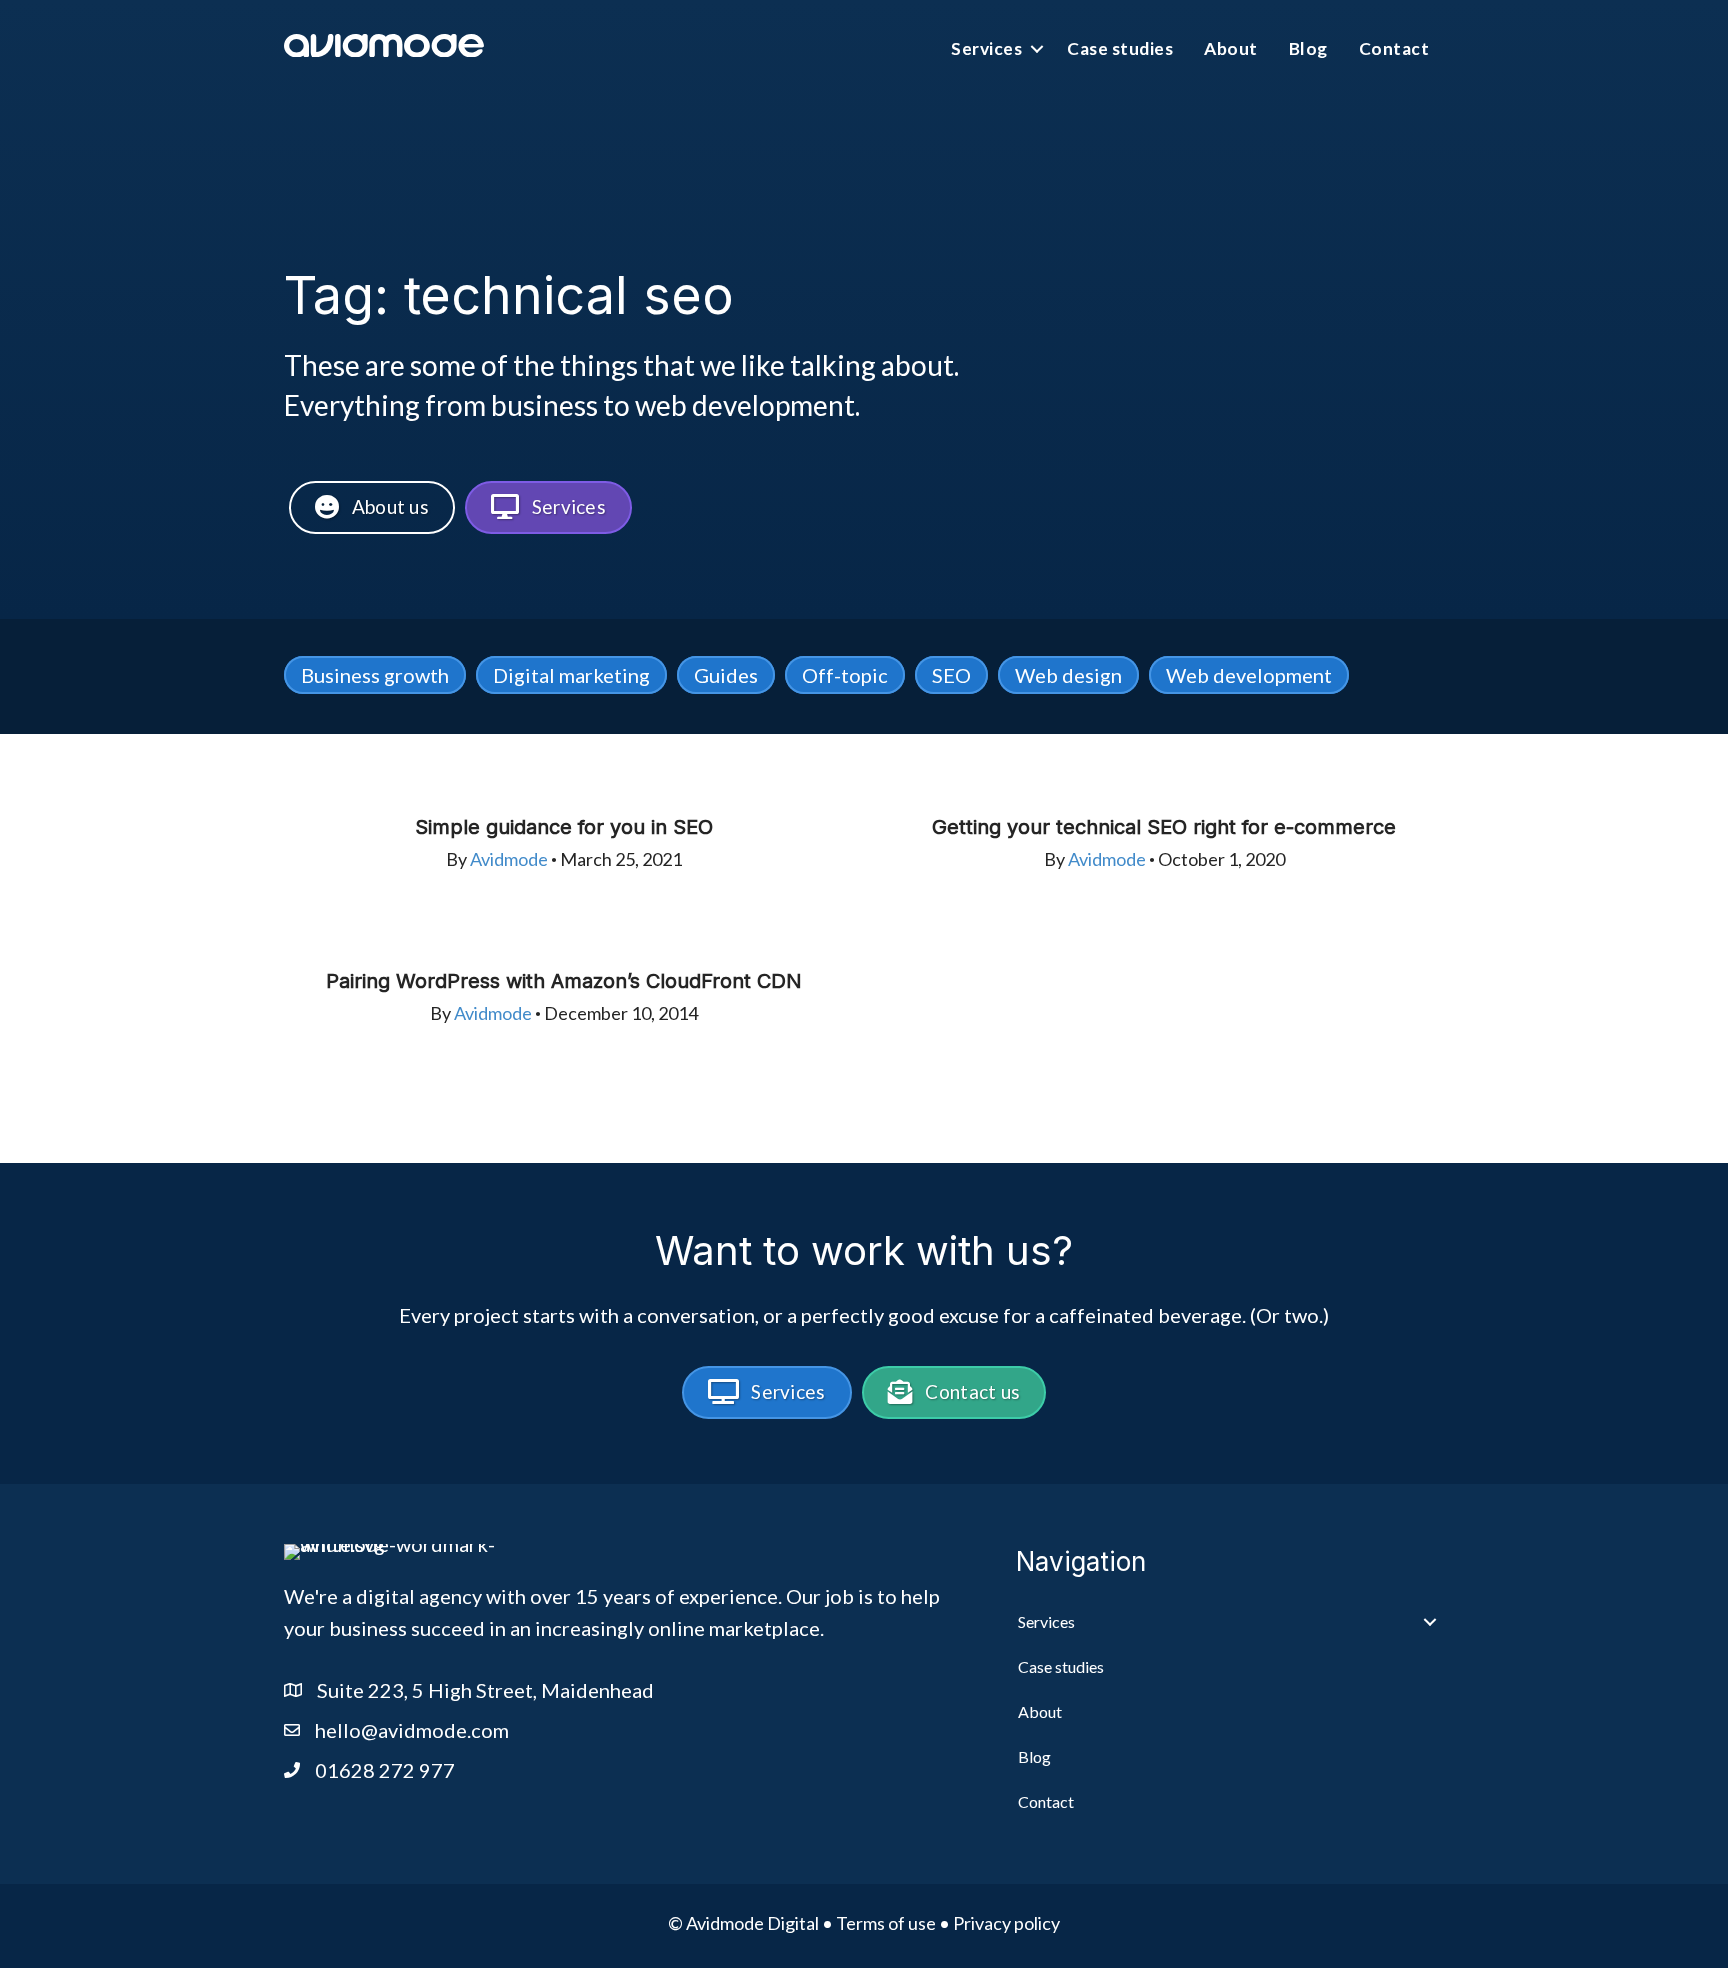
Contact (1394, 48)
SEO (951, 675)
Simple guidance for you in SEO (564, 827)
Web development (1249, 675)
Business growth (375, 675)
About (1231, 48)
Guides (726, 675)
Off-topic (845, 675)
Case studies (1120, 48)
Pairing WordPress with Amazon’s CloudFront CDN (564, 981)
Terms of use (886, 1923)
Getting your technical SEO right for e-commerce (1164, 827)
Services (986, 48)
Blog (1308, 48)
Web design (1068, 675)
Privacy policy (1006, 1923)
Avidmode (509, 859)
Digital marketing (571, 675)
